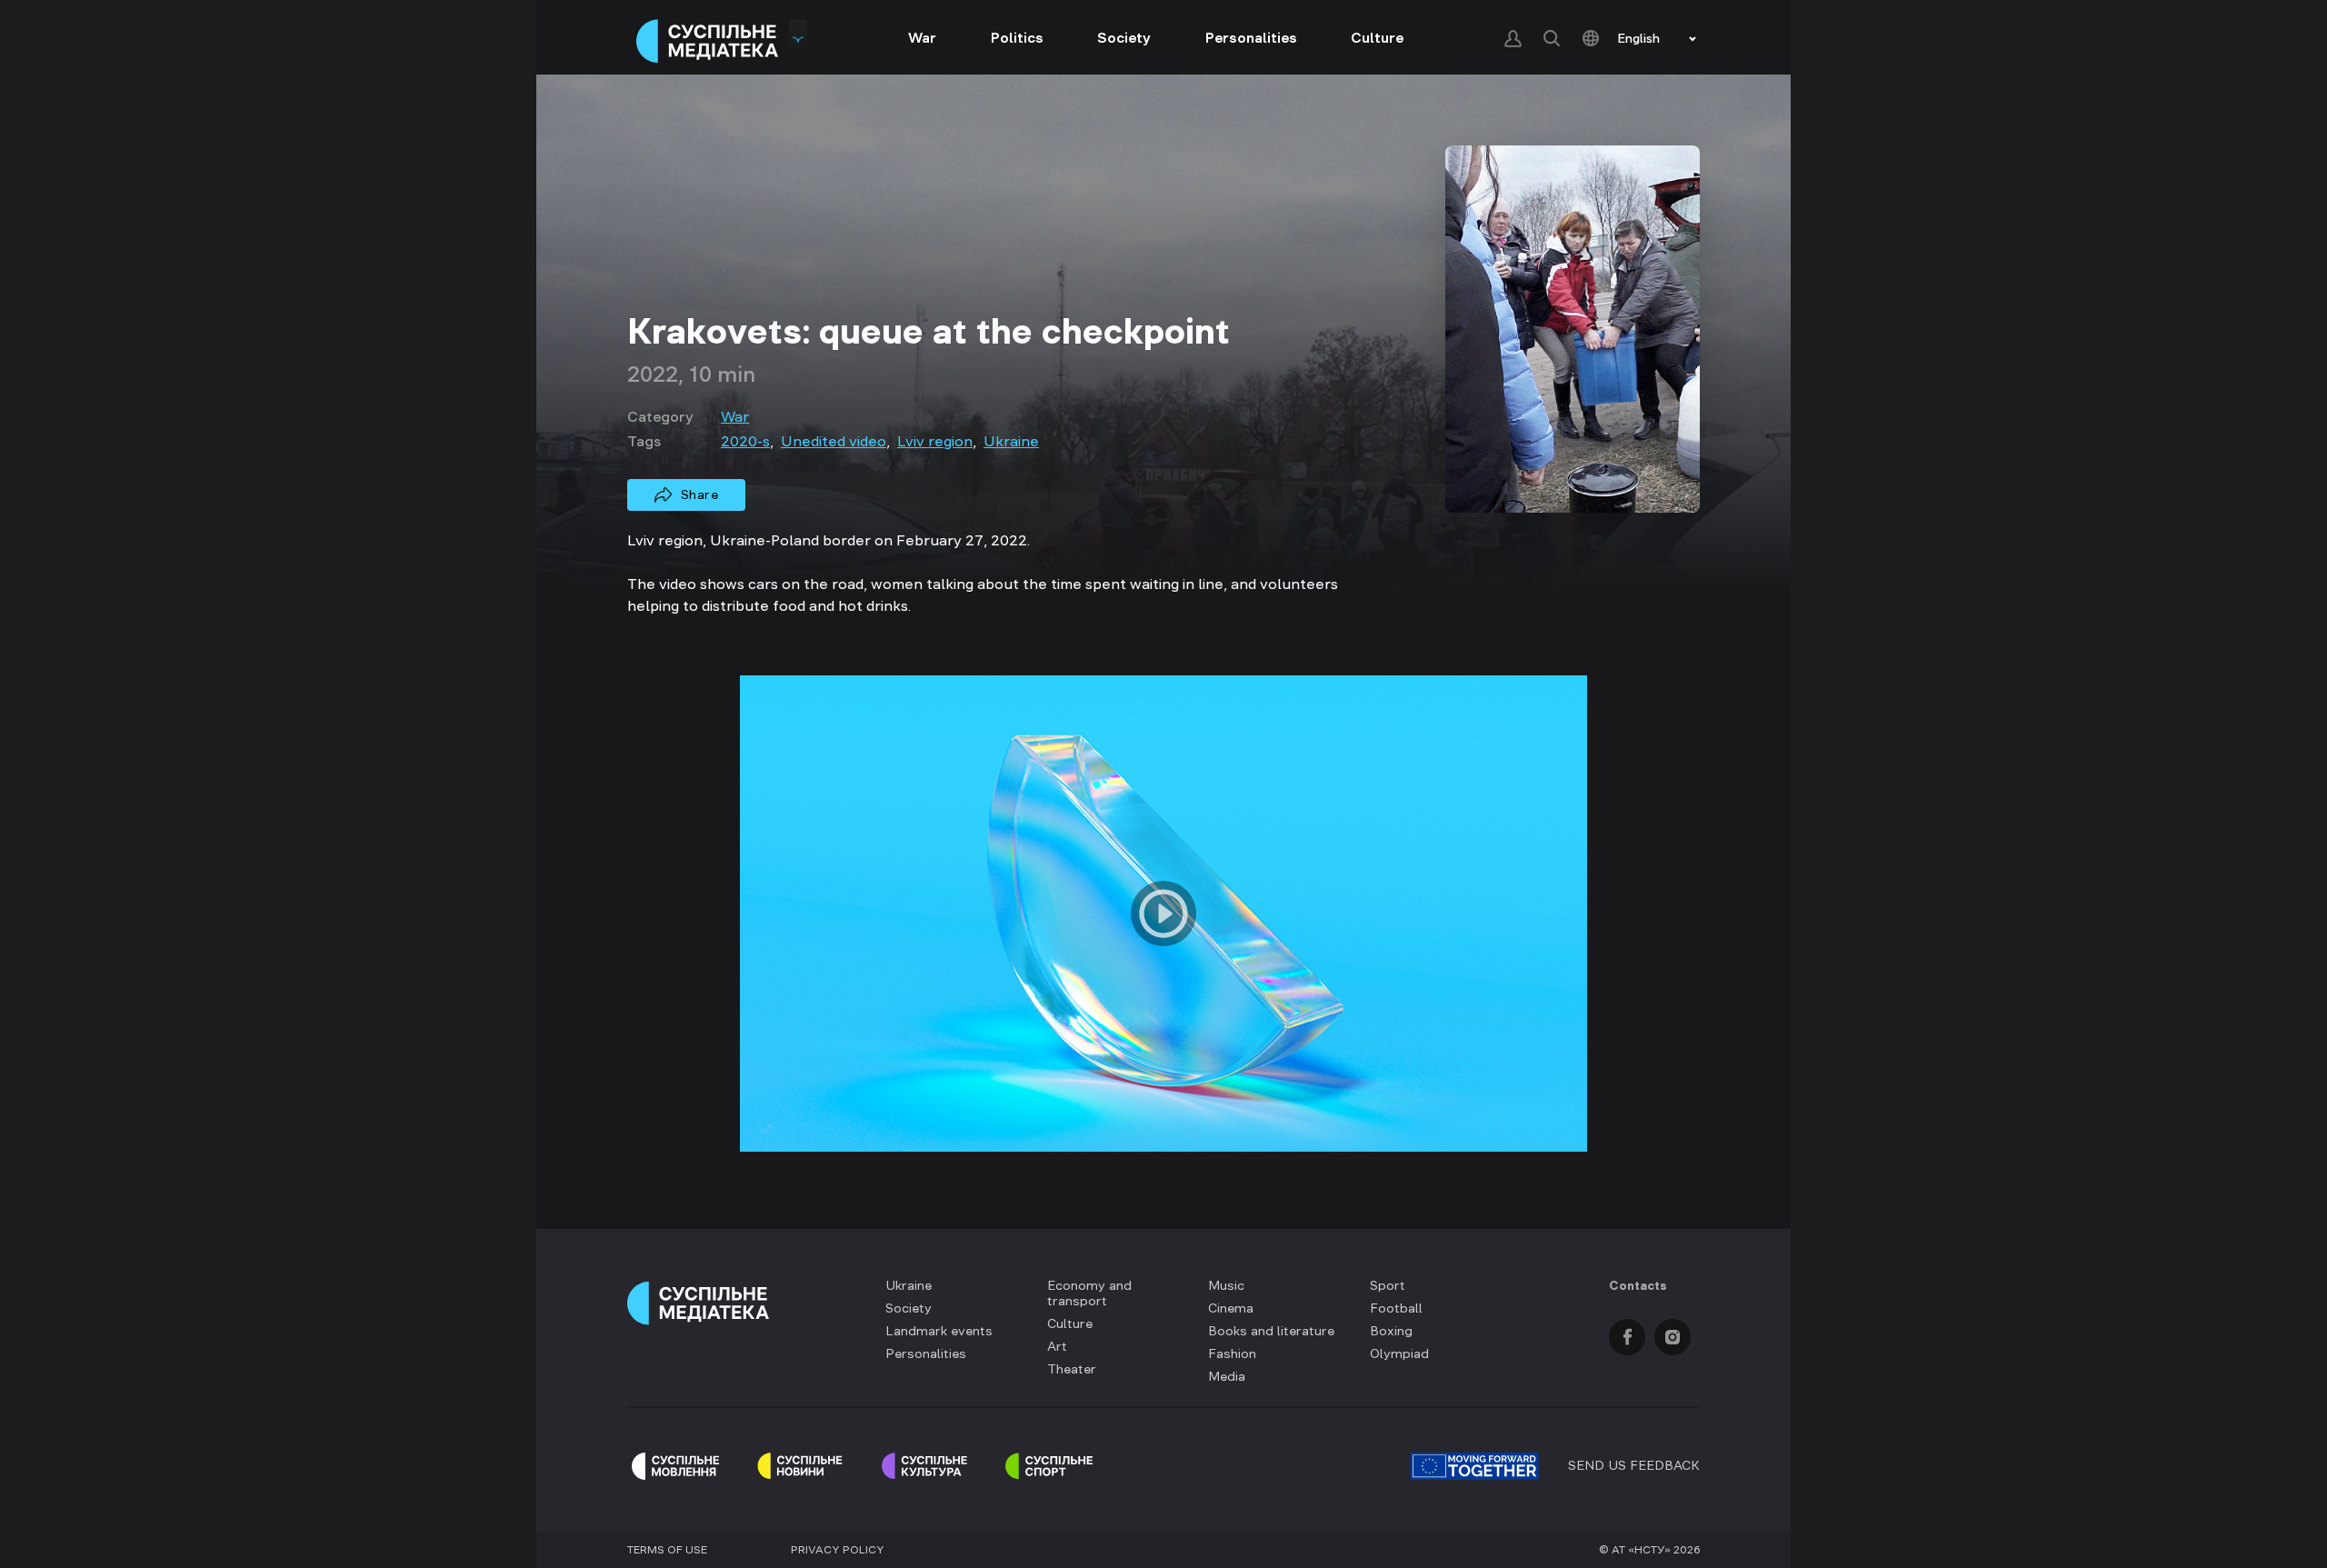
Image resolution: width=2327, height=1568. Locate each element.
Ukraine (1011, 441)
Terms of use (667, 1550)
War (922, 37)
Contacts (1638, 1285)
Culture (1377, 37)
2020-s (745, 441)
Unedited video (834, 441)
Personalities (1251, 37)
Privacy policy (838, 1550)
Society (1124, 37)
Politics (1017, 37)
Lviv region (935, 441)
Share (700, 494)
